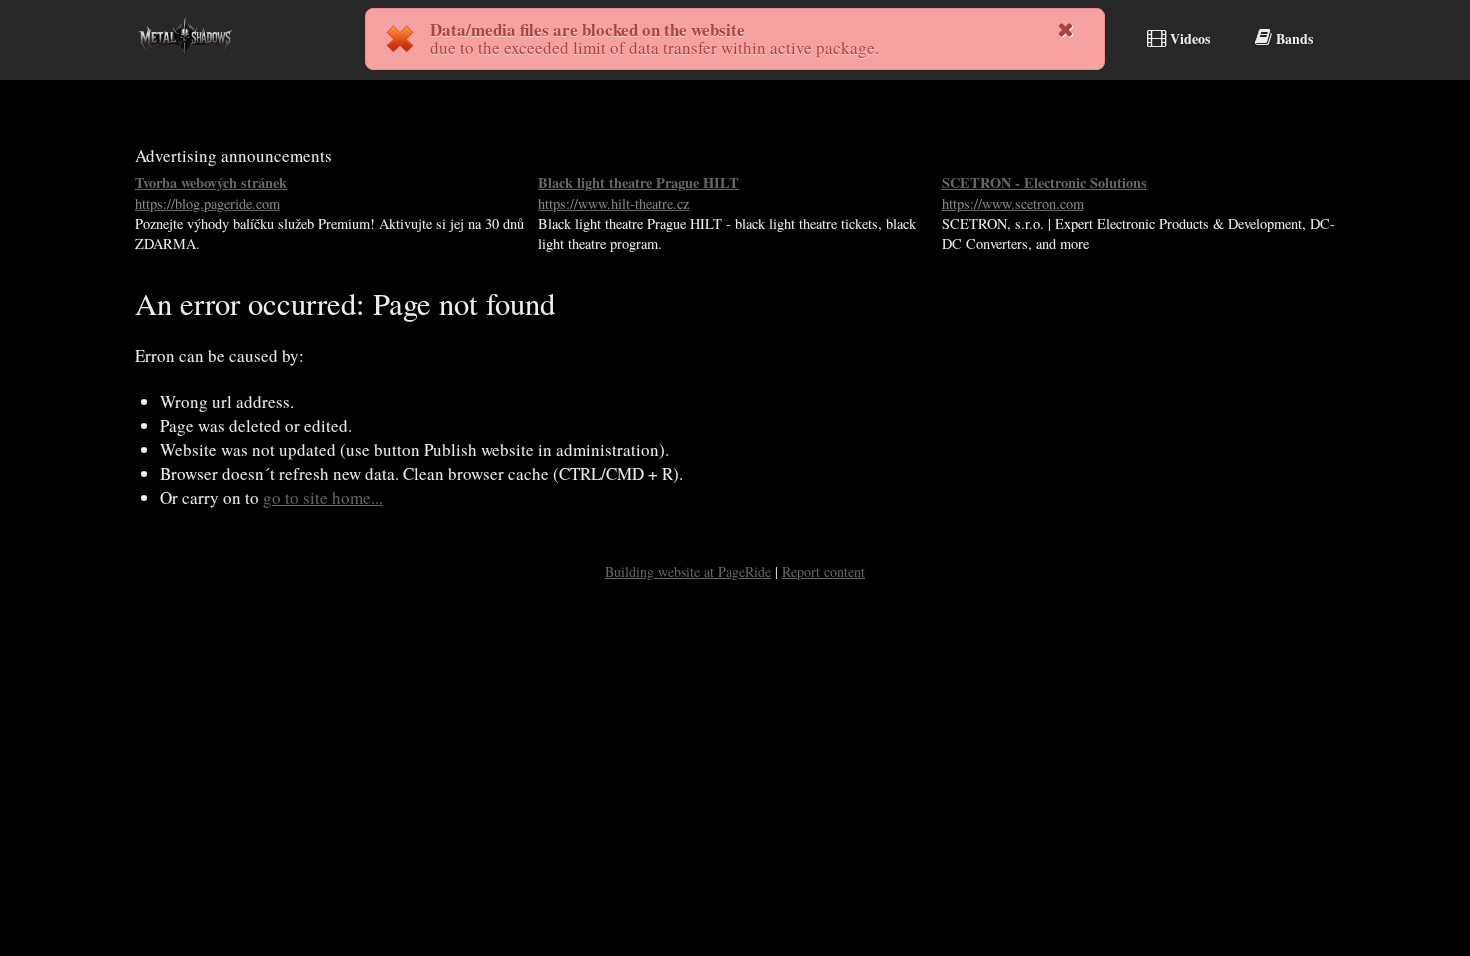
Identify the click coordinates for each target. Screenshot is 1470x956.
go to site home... (323, 497)
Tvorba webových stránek (211, 192)
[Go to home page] (185, 63)
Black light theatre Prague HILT (638, 192)
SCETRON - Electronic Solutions (1044, 192)
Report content (823, 571)
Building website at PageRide (688, 571)
